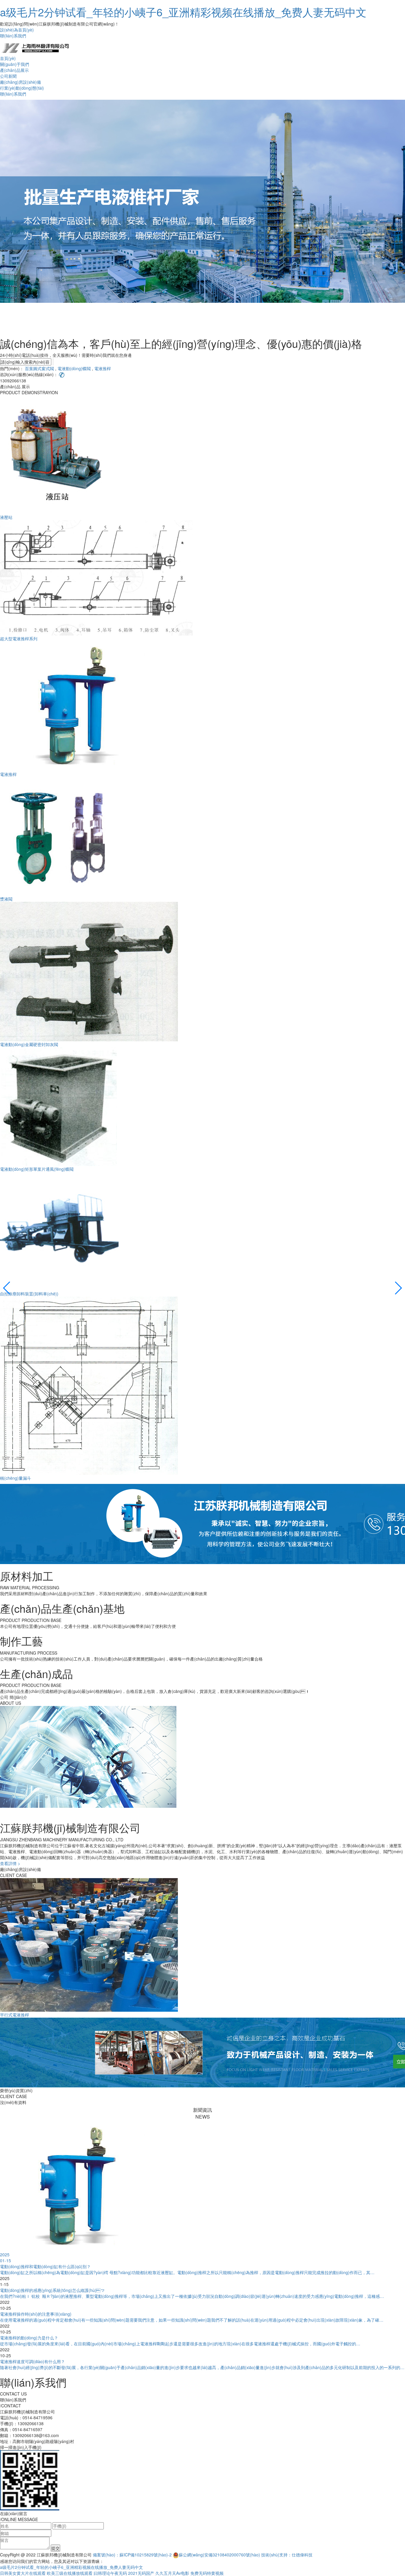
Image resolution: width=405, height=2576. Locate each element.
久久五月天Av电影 (172, 2573)
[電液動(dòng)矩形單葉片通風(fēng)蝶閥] (59, 1106)
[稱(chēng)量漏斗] (89, 1385)
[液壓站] (59, 454)
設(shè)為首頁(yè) (17, 30)
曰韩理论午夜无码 (110, 2573)
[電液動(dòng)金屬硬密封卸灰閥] (89, 971)
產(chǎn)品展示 (14, 70)
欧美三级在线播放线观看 (70, 2573)
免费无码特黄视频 (207, 2573)
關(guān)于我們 (15, 64)
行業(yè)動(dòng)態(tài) (22, 88)
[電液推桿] (74, 706)
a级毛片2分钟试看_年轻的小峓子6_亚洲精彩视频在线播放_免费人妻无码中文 (183, 12)
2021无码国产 (141, 2573)
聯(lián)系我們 (13, 36)
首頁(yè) (8, 58)
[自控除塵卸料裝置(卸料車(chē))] (59, 1231)
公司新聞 (8, 76)
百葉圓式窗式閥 (39, 368)
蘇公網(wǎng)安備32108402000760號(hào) (219, 2555)
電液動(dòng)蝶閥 (74, 368)
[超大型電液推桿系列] (96, 577)
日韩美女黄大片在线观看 (23, 2573)
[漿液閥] (59, 836)
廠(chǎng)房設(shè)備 (20, 82)
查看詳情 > (10, 1863)
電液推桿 (103, 368)
